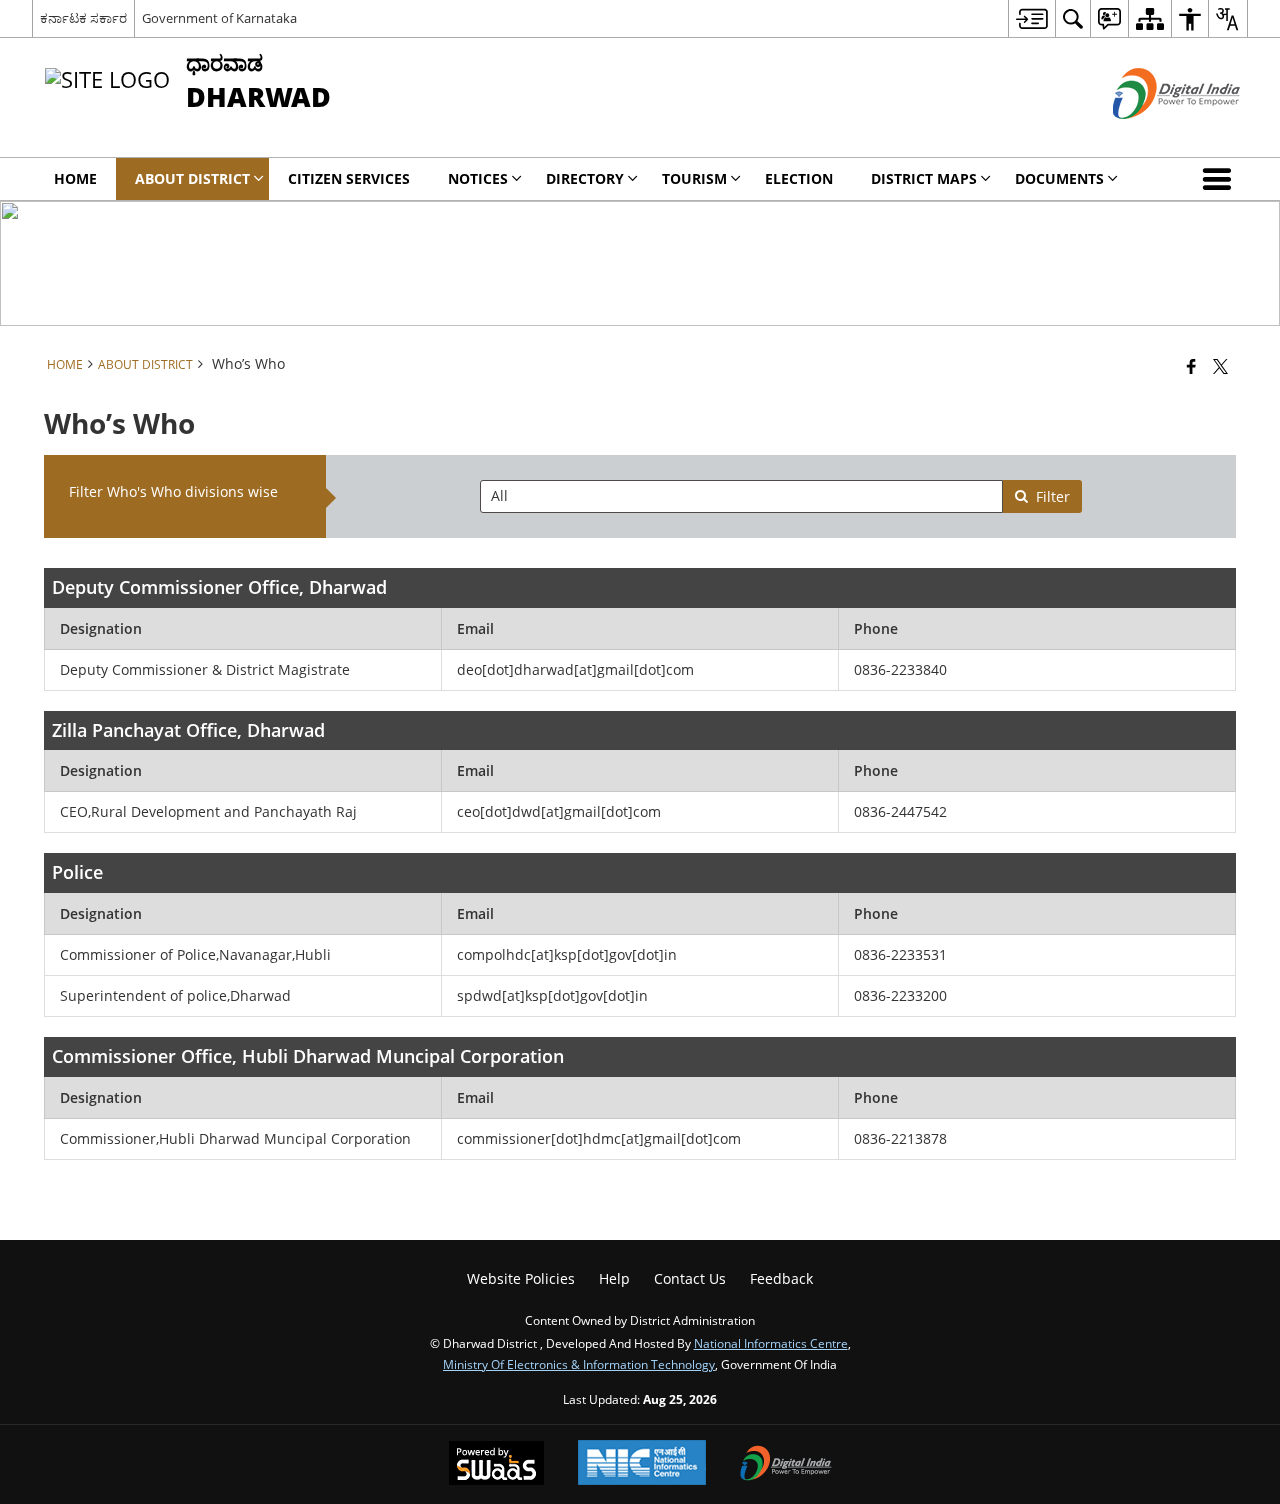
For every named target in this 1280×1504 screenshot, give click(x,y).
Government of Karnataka (219, 18)
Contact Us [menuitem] (690, 1278)
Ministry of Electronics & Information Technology (579, 1364)
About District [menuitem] (192, 178)
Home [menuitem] (75, 178)
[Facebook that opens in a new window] (1191, 366)
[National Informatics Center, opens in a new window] (642, 1464)
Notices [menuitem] (478, 178)
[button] (1221, 179)
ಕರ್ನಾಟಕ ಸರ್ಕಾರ (83, 18)
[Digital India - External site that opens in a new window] (1151, 135)
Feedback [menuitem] (781, 1278)
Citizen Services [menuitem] (349, 178)
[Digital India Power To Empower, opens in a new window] (786, 1465)
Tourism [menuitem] (694, 178)
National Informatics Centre (771, 1343)
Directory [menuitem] (585, 178)
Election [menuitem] (799, 178)
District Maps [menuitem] (924, 178)
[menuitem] (1031, 18)
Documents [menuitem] (1059, 178)
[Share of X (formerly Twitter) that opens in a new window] (1220, 366)
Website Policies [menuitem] (521, 1278)
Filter (1053, 496)
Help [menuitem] (614, 1278)
